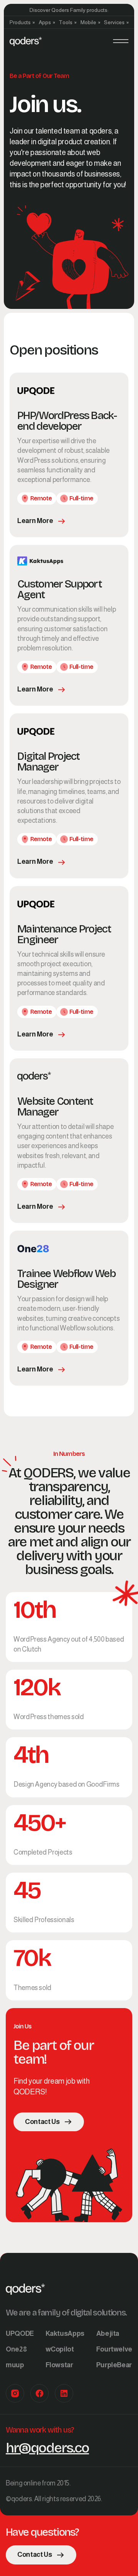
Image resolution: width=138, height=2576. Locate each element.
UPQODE (20, 2333)
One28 (16, 2349)
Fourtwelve (114, 2349)
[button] (22, 22)
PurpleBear (114, 2365)
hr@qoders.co (47, 2448)
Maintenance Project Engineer (64, 934)
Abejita (108, 2333)
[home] (26, 41)
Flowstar (59, 2365)
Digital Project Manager (48, 762)
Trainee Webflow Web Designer (66, 1279)
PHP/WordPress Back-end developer (67, 421)
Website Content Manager (55, 1107)
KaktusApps (65, 2333)
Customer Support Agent (59, 589)
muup (15, 2365)
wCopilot (60, 2349)
